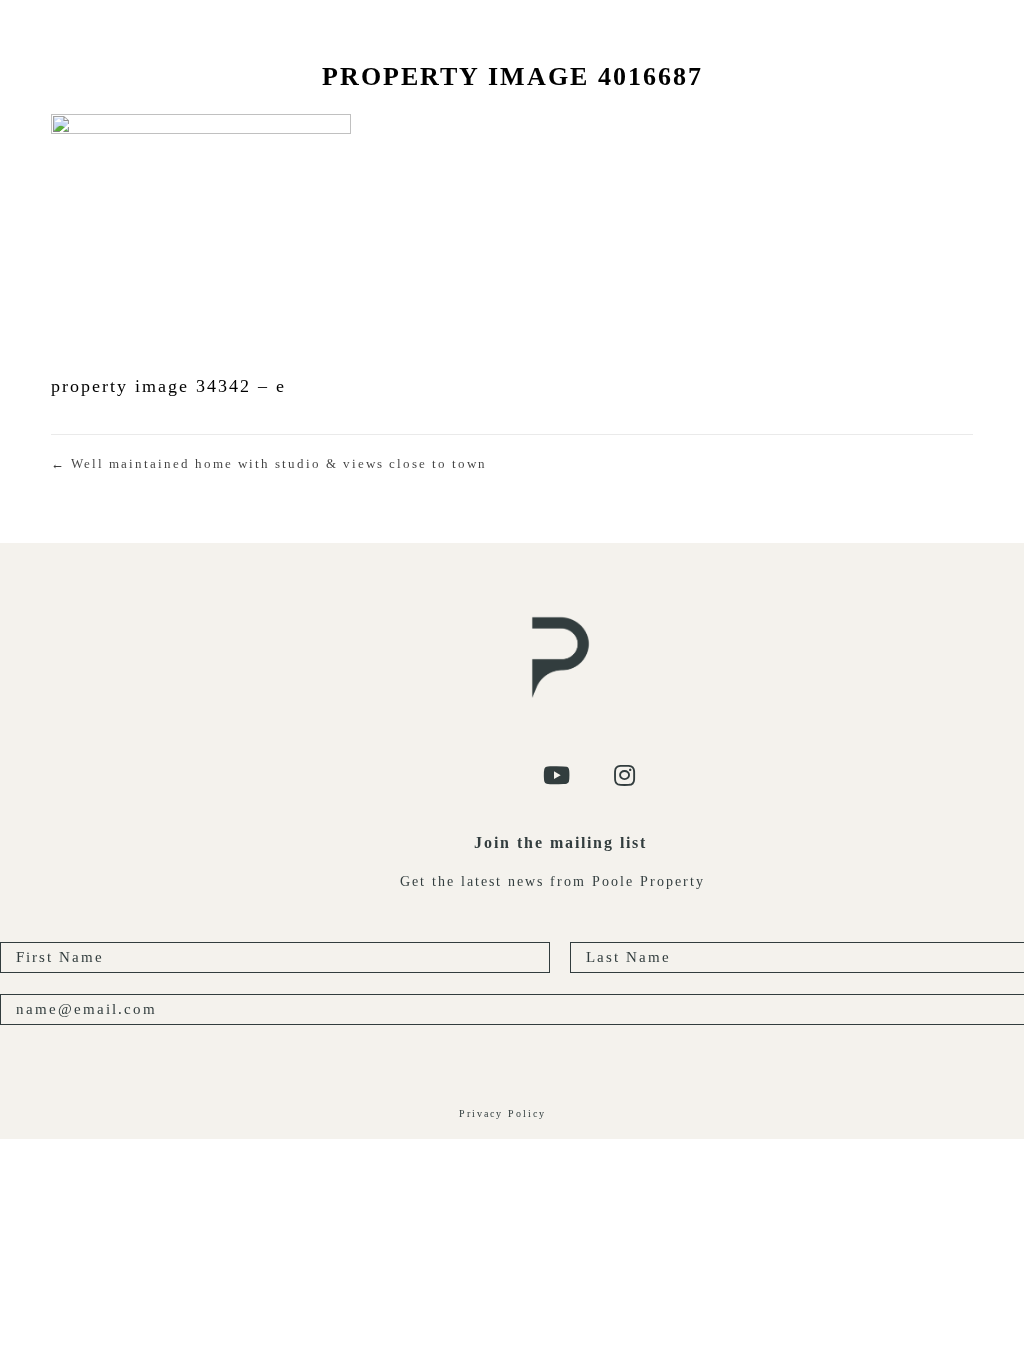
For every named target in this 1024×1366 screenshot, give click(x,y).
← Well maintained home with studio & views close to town (269, 463)
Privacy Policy (502, 1113)
